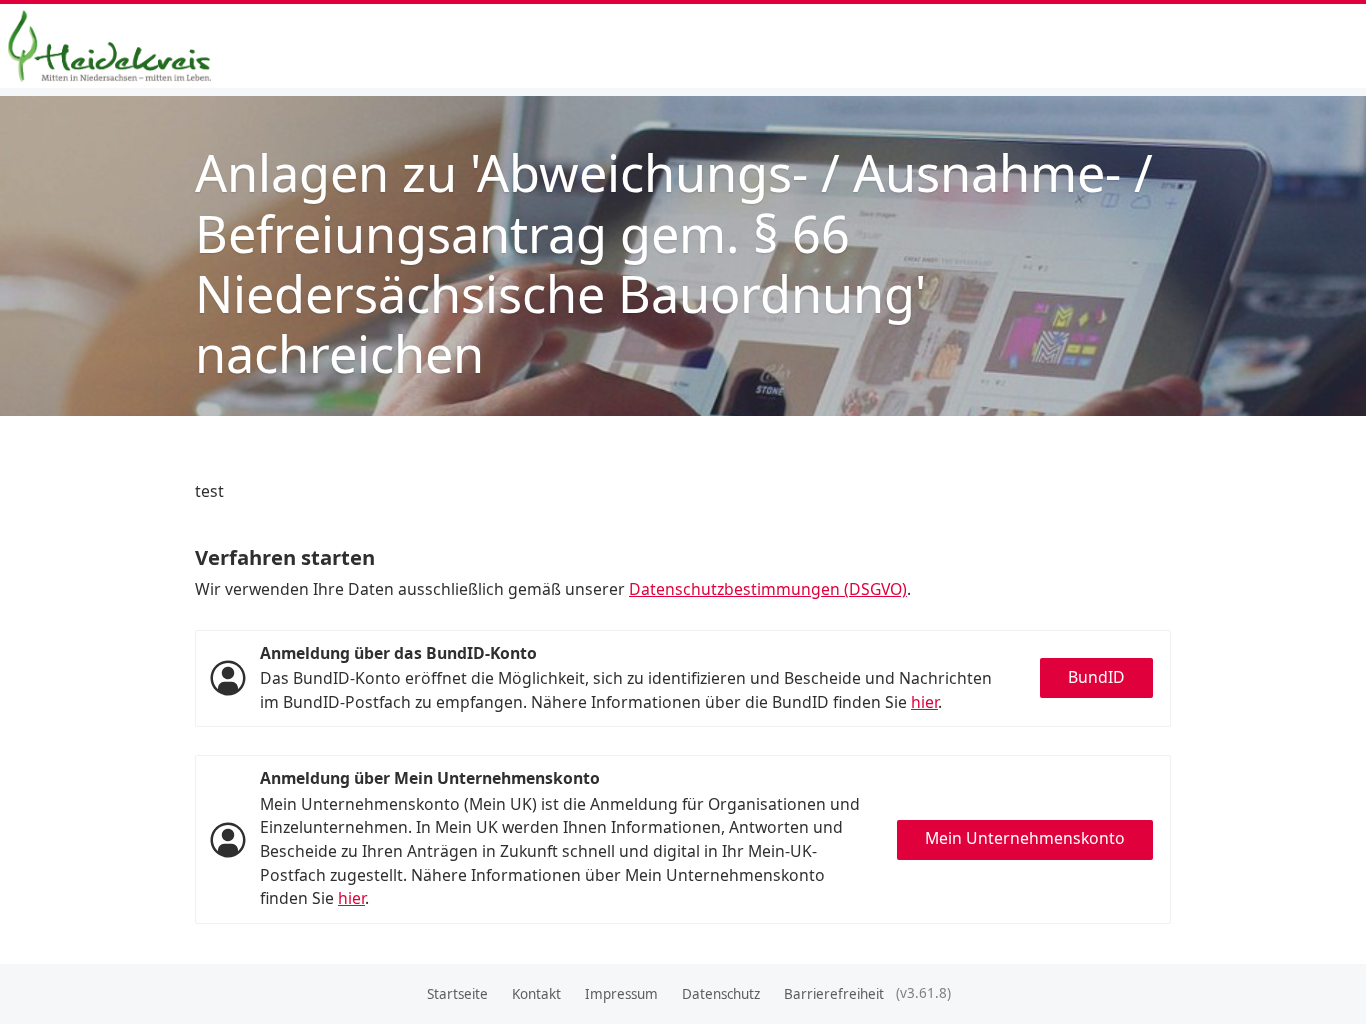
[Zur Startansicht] (117, 46)
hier (924, 702)
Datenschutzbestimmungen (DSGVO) (768, 589)
